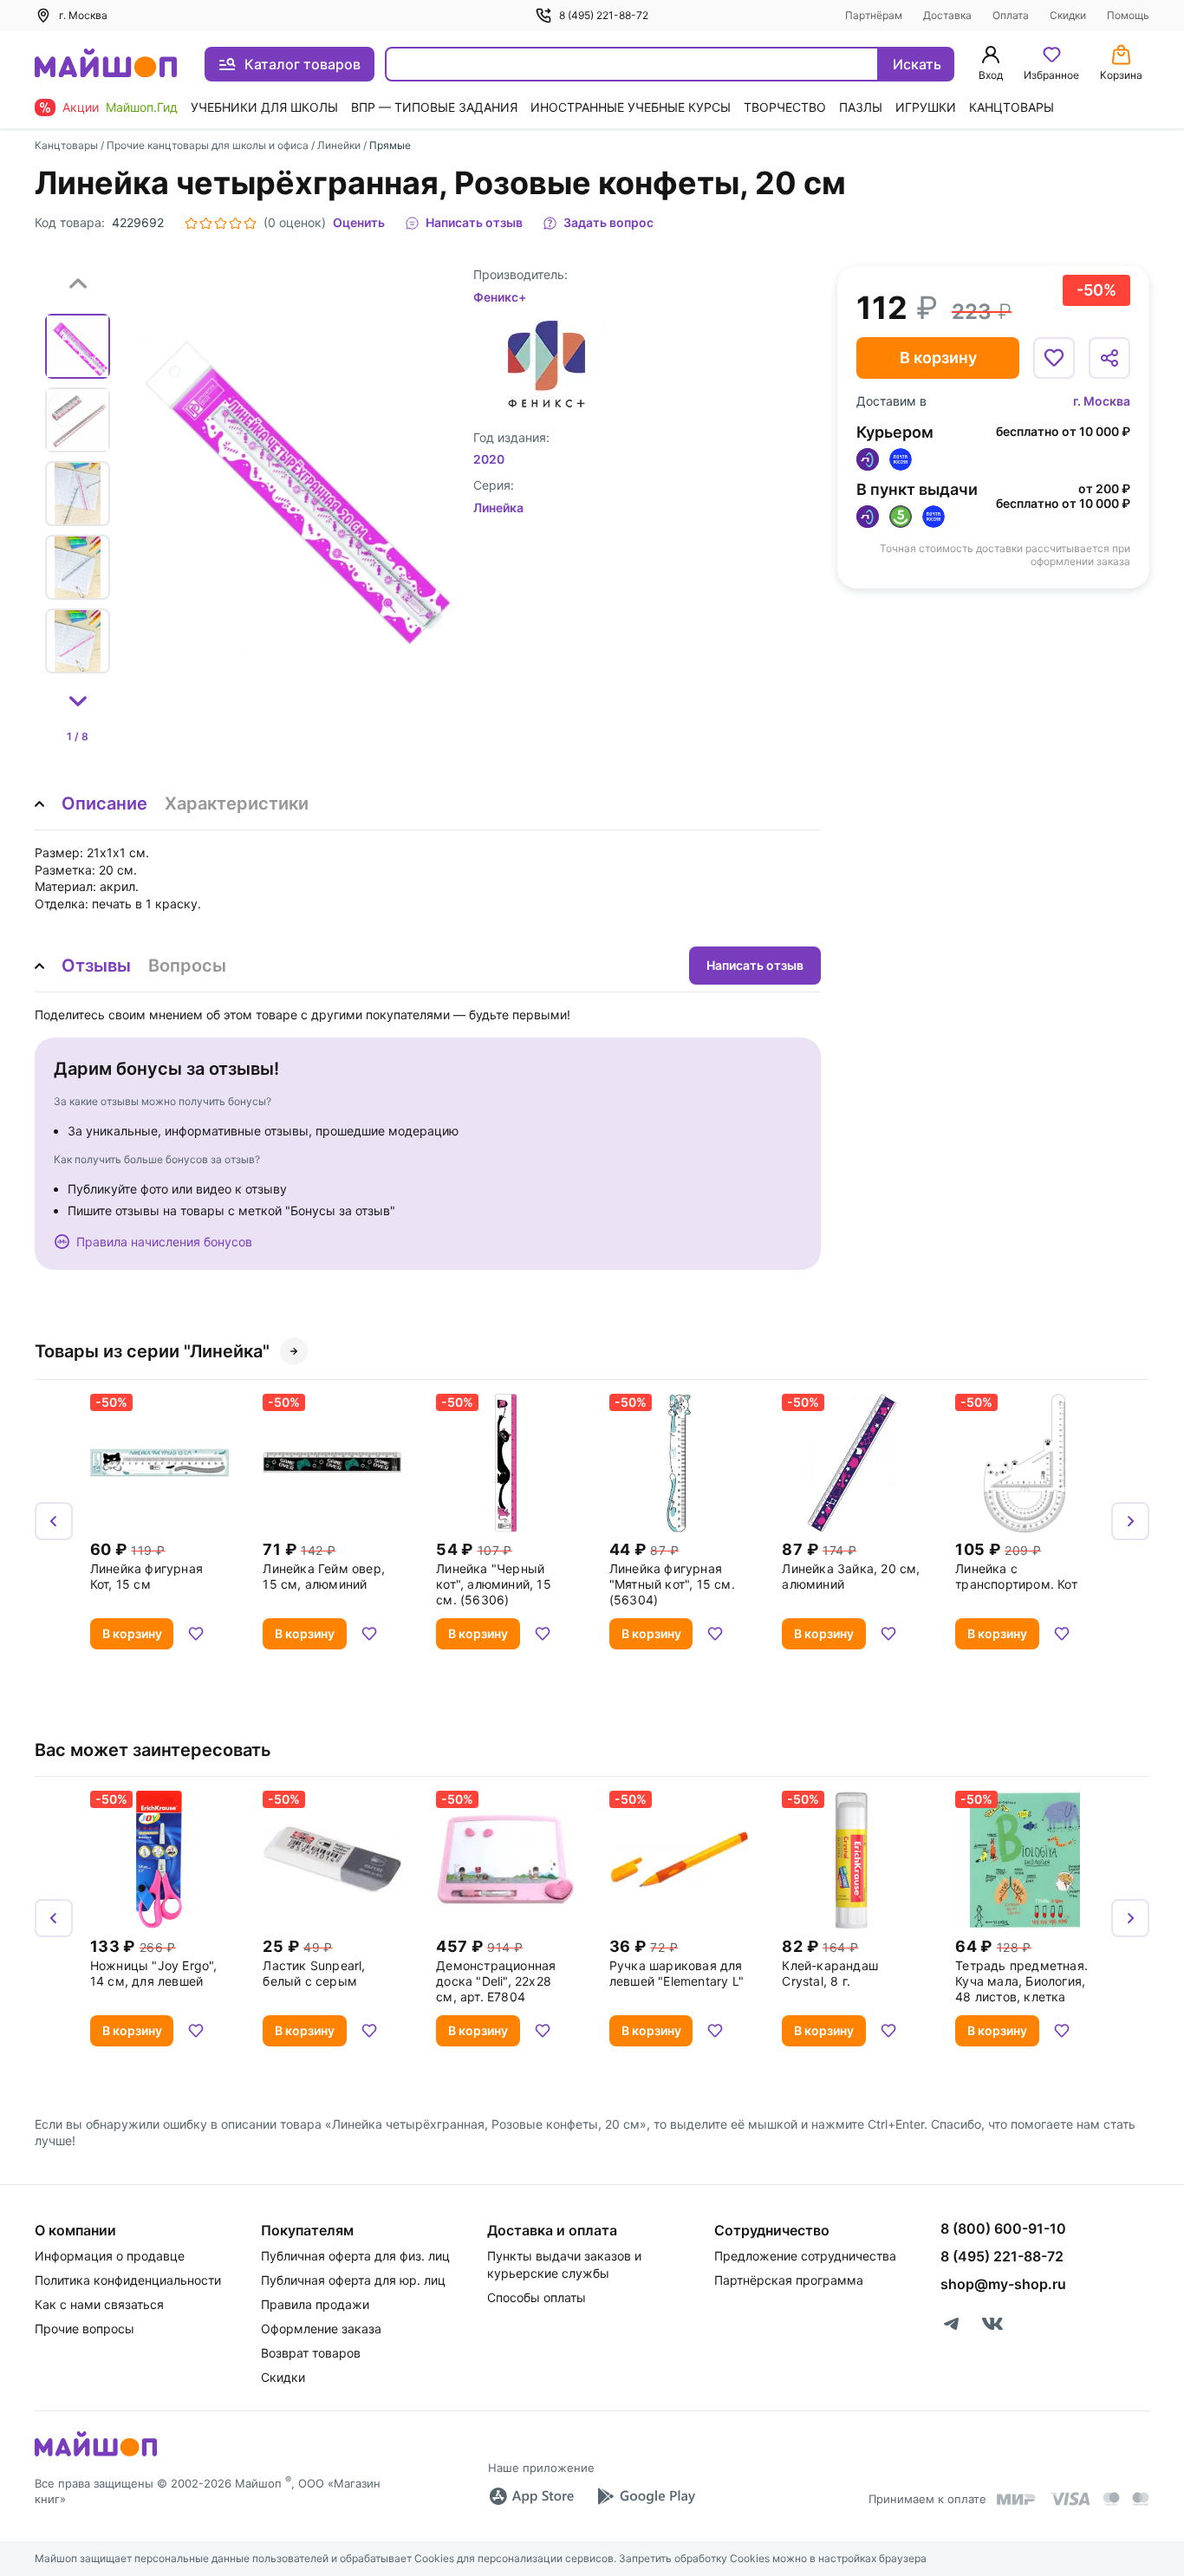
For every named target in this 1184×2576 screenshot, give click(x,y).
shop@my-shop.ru (1003, 2284)
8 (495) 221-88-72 (604, 15)
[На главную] (106, 65)
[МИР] (1017, 2499)
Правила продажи (315, 2304)
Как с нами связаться (99, 2304)
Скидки (1068, 15)
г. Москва (1102, 401)
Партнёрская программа (789, 2280)
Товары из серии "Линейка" (152, 1351)
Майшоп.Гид (142, 107)
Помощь (1128, 15)
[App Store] (531, 2496)
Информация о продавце (110, 2256)
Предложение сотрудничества (805, 2256)
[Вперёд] (1130, 1521)
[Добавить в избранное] (1054, 358)
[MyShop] (96, 2455)
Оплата (1011, 15)
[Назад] (54, 1521)
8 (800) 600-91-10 (1003, 2228)
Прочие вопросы (85, 2329)
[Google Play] (646, 2496)
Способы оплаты (537, 2297)
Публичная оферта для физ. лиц (355, 2256)
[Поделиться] (1109, 358)
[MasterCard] (1111, 2499)
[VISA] (1070, 2499)
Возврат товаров (311, 2353)
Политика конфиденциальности (128, 2280)
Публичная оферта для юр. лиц (353, 2280)
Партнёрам (874, 15)
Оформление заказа (321, 2329)
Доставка (947, 15)
